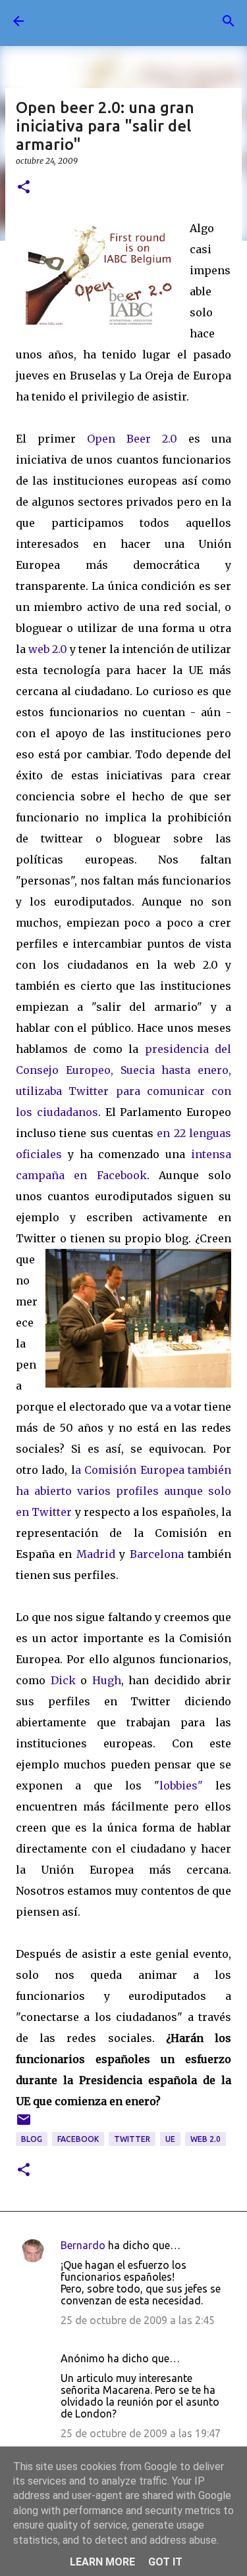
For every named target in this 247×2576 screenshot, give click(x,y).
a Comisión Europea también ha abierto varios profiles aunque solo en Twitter (123, 1491)
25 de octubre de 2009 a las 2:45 (138, 2320)
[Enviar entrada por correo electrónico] (24, 2125)
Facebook (78, 2139)
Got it (165, 2562)
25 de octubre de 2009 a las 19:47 (141, 2433)
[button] (24, 188)
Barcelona (157, 1554)
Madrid (96, 1554)
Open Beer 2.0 (132, 439)
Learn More (102, 2562)
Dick (63, 1680)
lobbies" (181, 1786)
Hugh (107, 1680)
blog (32, 2139)
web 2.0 (48, 649)
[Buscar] (229, 21)
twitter (132, 2139)
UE (170, 2139)
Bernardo (83, 2245)
